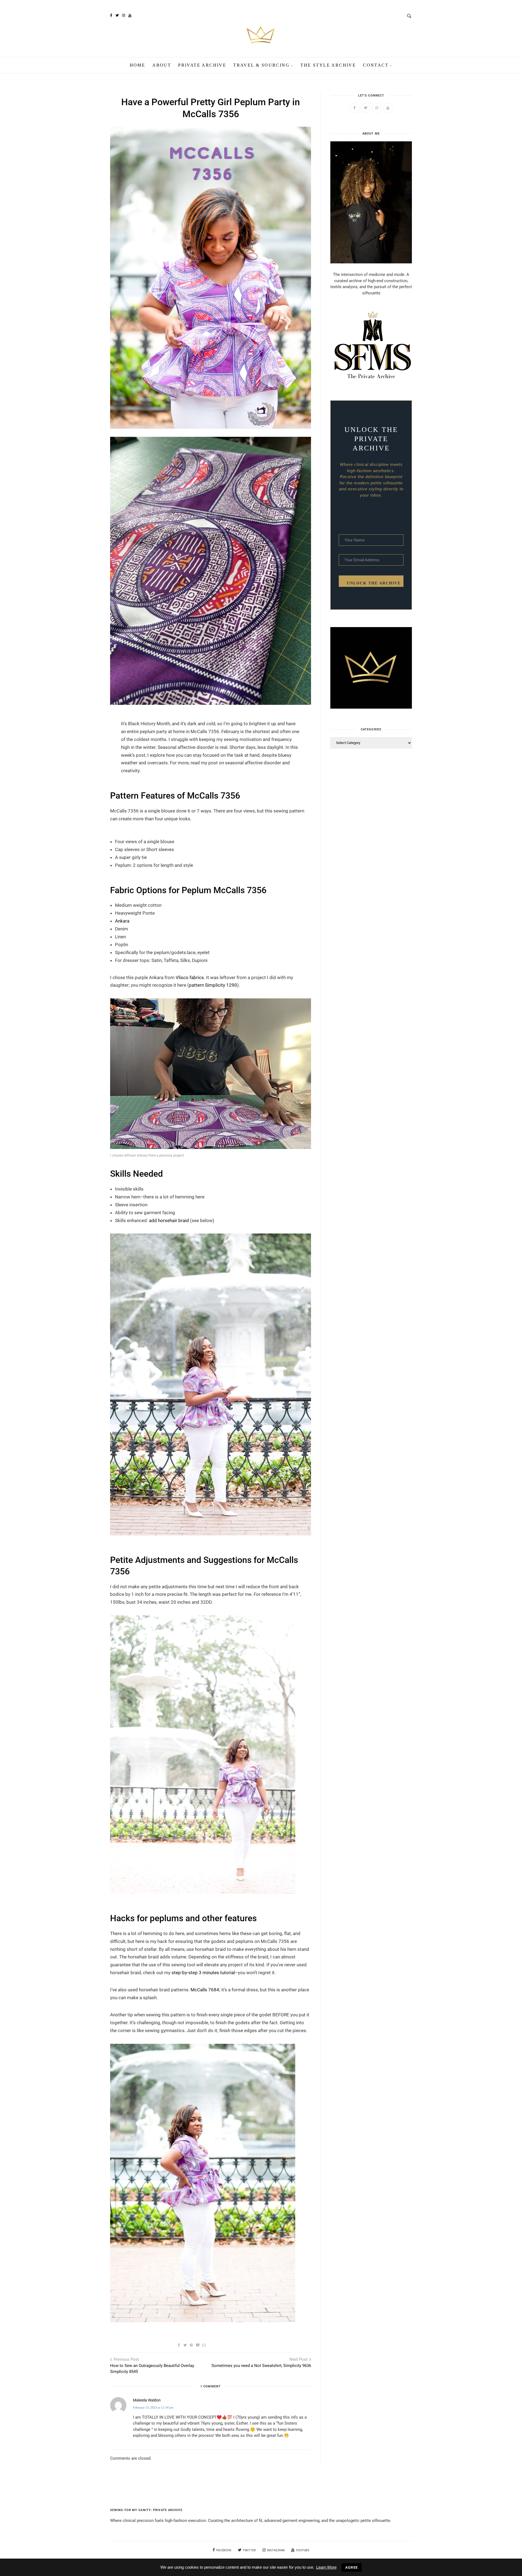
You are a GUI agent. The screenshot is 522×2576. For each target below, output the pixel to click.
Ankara (122, 921)
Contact (376, 65)
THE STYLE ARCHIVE (328, 65)
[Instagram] (123, 15)
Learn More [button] (326, 2567)
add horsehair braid (169, 1220)
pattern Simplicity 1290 (213, 985)
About (162, 65)
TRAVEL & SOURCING (261, 65)
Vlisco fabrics (190, 977)
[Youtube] (130, 15)
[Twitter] (117, 15)
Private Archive (202, 65)
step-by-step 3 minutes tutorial (203, 1973)
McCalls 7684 (205, 1990)
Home (138, 65)
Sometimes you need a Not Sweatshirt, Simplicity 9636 (261, 2366)
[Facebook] (111, 15)
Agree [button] (352, 2567)
